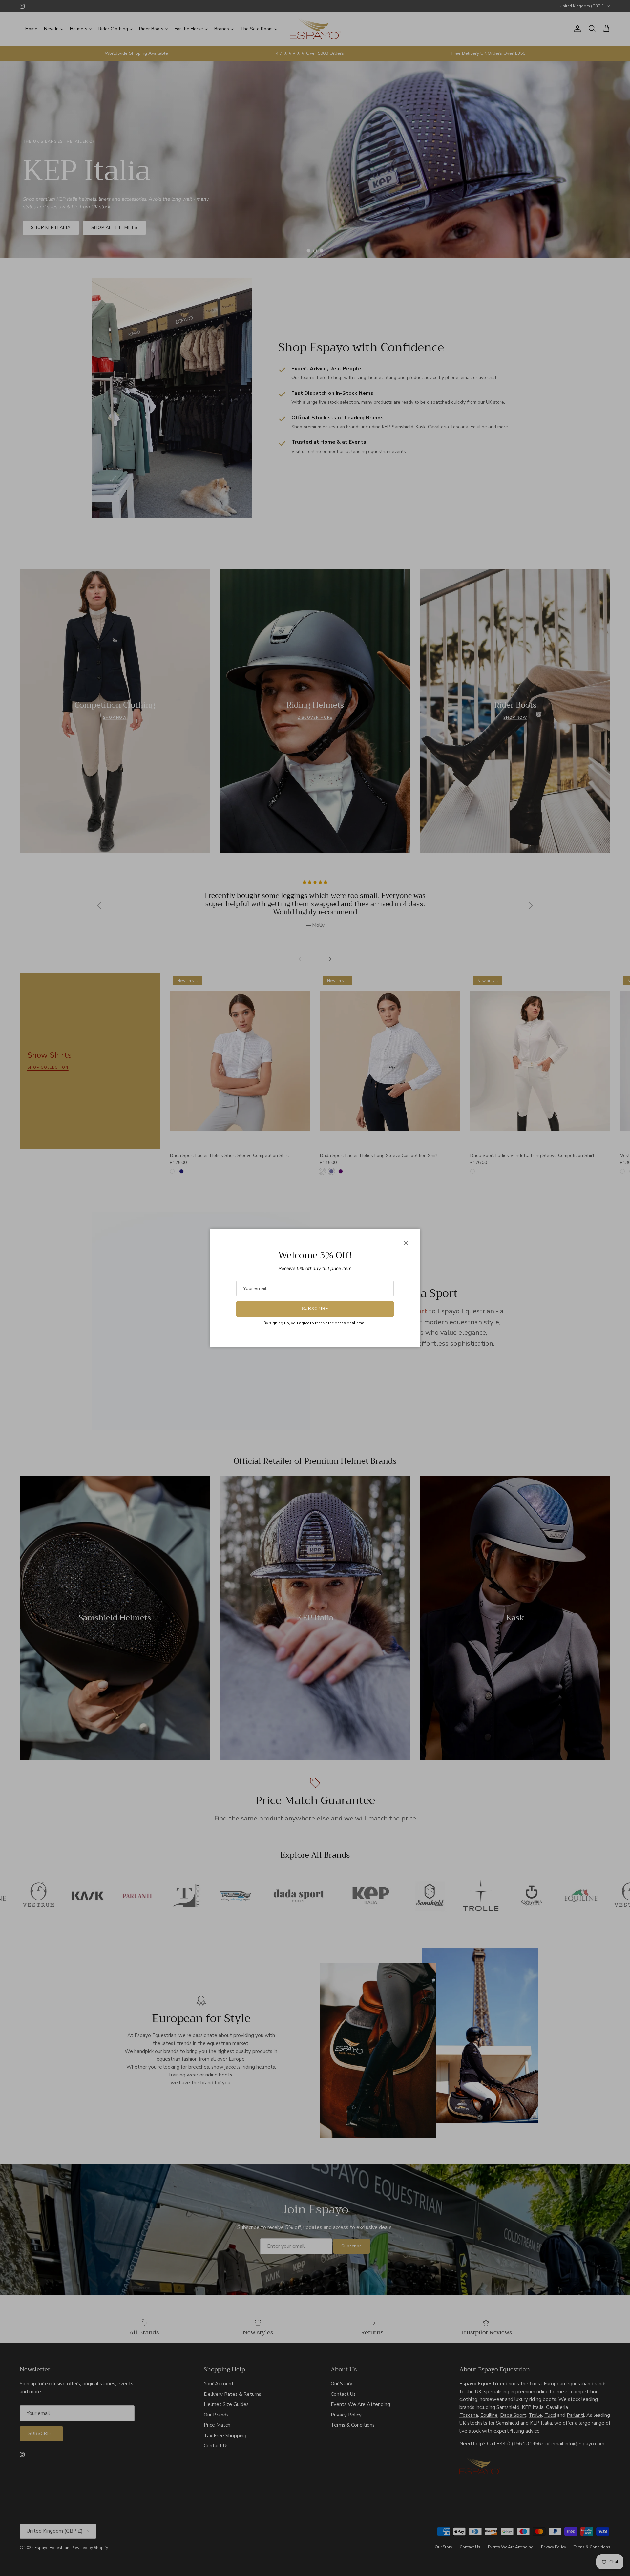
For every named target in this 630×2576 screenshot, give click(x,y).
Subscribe (315, 1309)
